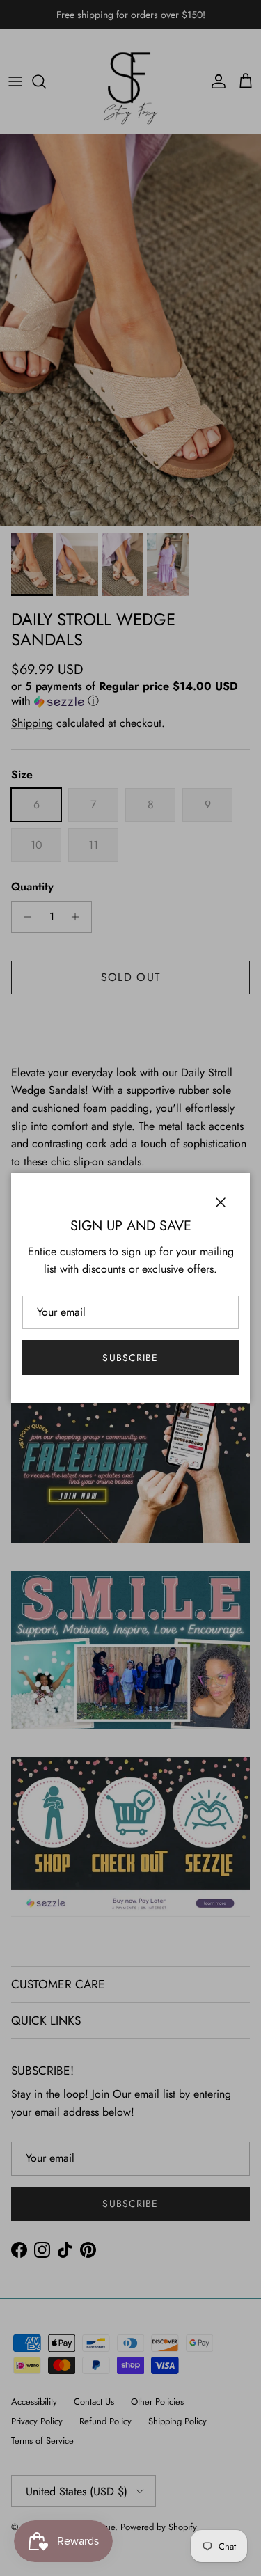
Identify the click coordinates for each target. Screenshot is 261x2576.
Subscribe (130, 1358)
